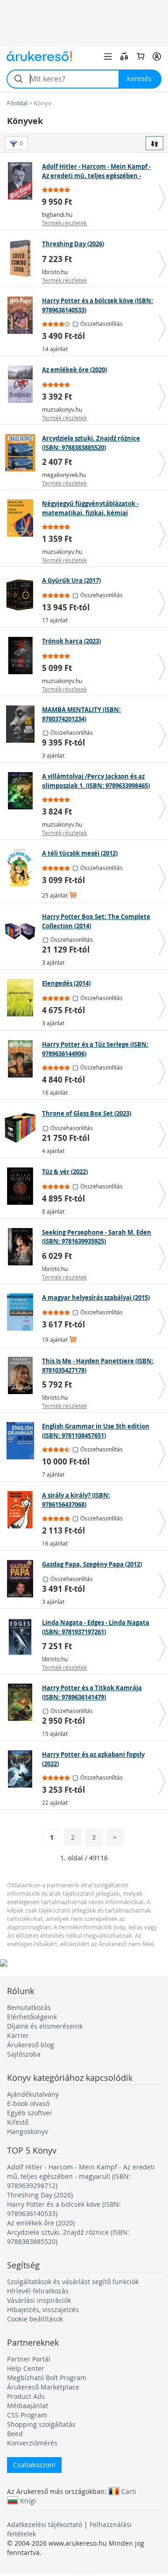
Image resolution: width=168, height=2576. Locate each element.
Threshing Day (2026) (40, 2195)
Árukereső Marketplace (43, 2387)
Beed (15, 2434)
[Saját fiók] (157, 56)
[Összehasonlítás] (124, 56)
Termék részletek (64, 223)
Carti (129, 2491)
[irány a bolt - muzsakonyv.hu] (22, 384)
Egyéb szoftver (30, 2113)
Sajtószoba (24, 2054)
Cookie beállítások (35, 2319)
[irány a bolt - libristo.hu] (22, 258)
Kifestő (18, 2122)
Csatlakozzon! (34, 2465)
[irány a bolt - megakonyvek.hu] (22, 453)
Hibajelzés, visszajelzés (43, 2310)
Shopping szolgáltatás (41, 2424)
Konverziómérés (32, 2443)
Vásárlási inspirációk (39, 2300)
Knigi (28, 2500)
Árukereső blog (31, 2045)
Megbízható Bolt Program (47, 2378)
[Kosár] (140, 56)
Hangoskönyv (28, 2131)
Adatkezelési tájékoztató (45, 2524)
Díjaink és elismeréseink (45, 2026)
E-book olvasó (28, 2103)
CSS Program (27, 2415)
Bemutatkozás (29, 2007)
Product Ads (26, 2396)
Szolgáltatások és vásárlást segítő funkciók (73, 2282)
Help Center (26, 2368)
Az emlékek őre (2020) (41, 2223)
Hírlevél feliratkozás (38, 2291)
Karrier (18, 2035)
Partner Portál (29, 2359)
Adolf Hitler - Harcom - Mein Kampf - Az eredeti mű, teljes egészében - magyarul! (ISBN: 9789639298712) (81, 2176)
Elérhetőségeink (32, 2017)
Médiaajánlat (28, 2406)
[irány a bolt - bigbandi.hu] (22, 181)
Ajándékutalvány (33, 2094)
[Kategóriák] (108, 56)
